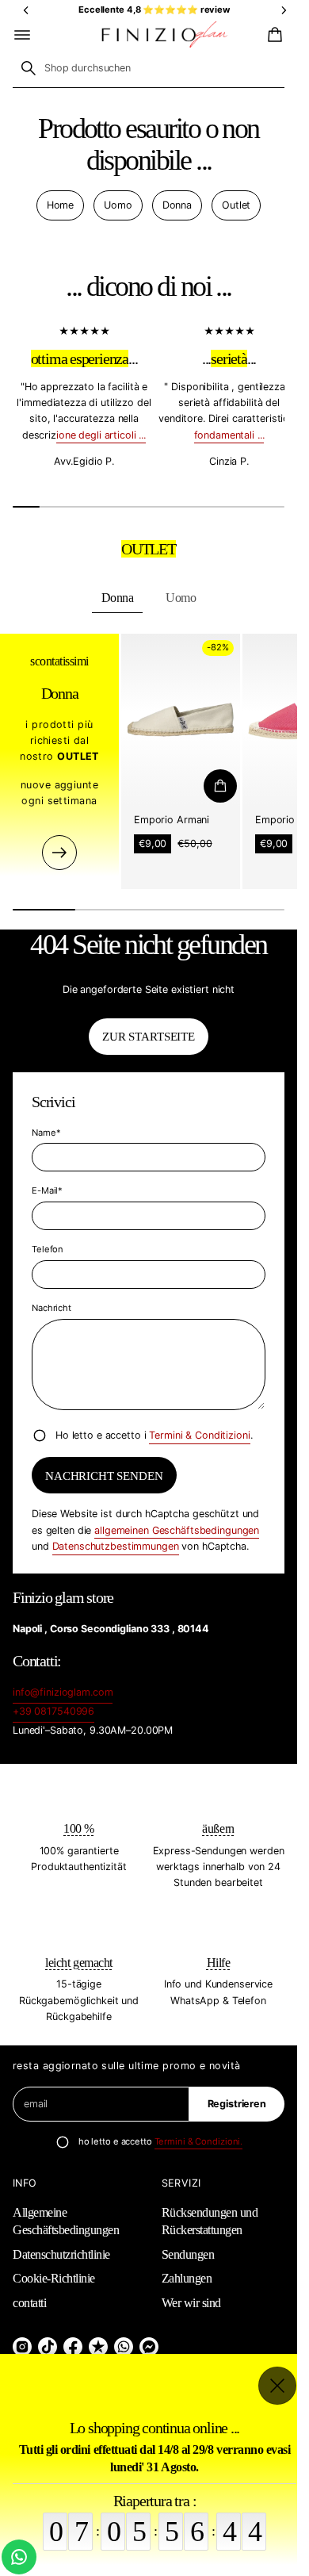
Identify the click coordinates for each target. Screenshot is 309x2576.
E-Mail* (47, 1190)
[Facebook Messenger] (149, 2347)
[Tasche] (273, 35)
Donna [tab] (118, 598)
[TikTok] (48, 2347)
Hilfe (219, 1963)
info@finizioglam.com (63, 1692)
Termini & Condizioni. (199, 2141)
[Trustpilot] (98, 2347)
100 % (79, 1828)
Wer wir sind (191, 2303)
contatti (29, 2303)
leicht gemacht (78, 1963)
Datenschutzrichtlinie (61, 2254)
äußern (218, 1828)
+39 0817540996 (53, 1711)
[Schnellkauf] (220, 786)
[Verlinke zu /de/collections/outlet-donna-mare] (59, 852)
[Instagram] (22, 2347)
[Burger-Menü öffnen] (22, 35)
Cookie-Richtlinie (54, 2278)
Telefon (48, 1249)
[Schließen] (277, 2386)
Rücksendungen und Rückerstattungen (210, 2221)
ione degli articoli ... (101, 434)
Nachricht (51, 1308)
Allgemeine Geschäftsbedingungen (66, 2221)
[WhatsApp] (124, 2347)
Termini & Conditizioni (199, 1435)
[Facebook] (73, 2347)
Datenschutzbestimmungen (116, 1546)
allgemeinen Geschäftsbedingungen (177, 1530)
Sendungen (188, 2254)
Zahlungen (187, 2278)
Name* (46, 1133)
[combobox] (149, 68)
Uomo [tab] (181, 598)
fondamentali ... (229, 434)
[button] (273, 35)
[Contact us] (19, 2557)
